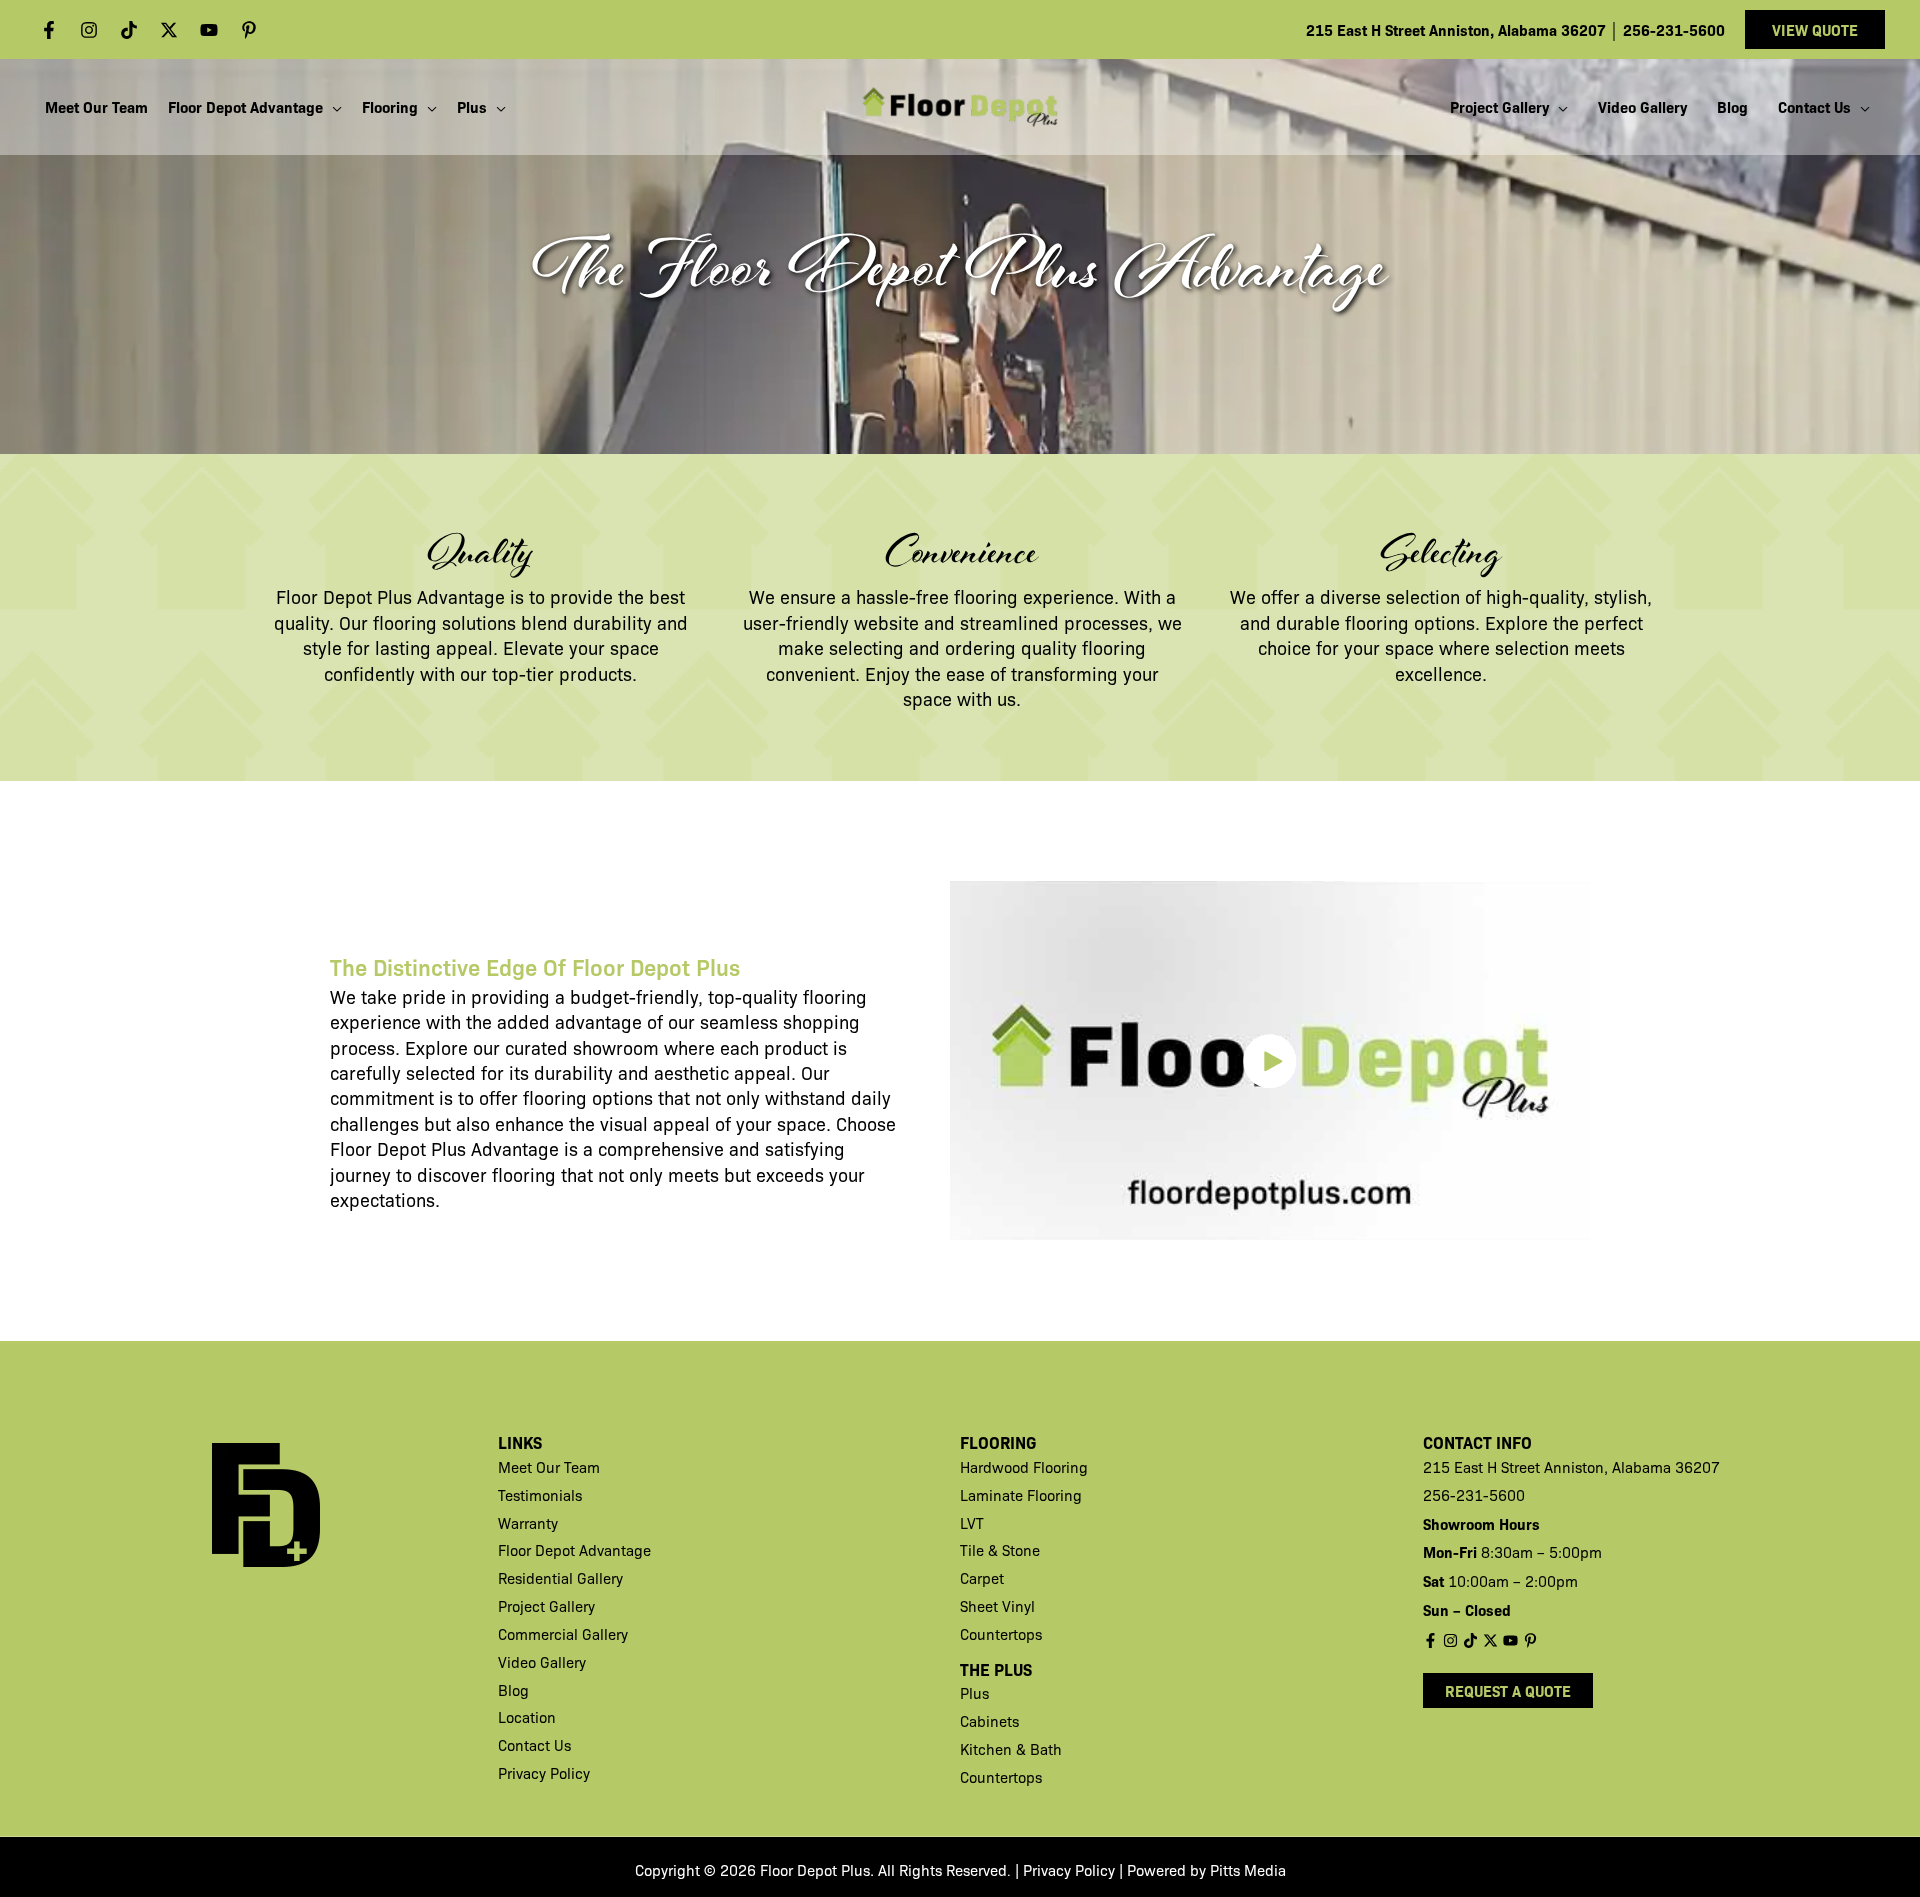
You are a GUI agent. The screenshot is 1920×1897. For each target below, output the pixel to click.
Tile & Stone (1000, 1550)
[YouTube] (209, 30)
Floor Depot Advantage (574, 1550)
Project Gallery (546, 1606)
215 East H (1462, 1467)
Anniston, (1578, 1467)
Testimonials (540, 1495)
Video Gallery (542, 1662)
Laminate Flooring (1021, 1495)
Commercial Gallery (563, 1634)
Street (1522, 1467)
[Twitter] (169, 30)
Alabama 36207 (1666, 1467)
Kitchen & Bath (1011, 1749)
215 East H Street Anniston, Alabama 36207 (1458, 29)
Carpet (982, 1578)
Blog (513, 1690)
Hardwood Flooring (1024, 1467)
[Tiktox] (129, 30)
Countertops (1001, 1634)
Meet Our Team (549, 1467)
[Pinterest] (249, 30)
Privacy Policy (544, 1773)
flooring (405, 622)
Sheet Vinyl (997, 1606)
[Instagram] (89, 30)
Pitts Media (1248, 1870)
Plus (974, 1693)
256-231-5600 (1674, 29)
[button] (1815, 29)
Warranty (528, 1523)
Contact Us (534, 1745)
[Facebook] (49, 30)
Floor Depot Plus (344, 596)
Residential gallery (560, 1578)
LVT (972, 1523)
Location (527, 1717)
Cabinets (989, 1721)
